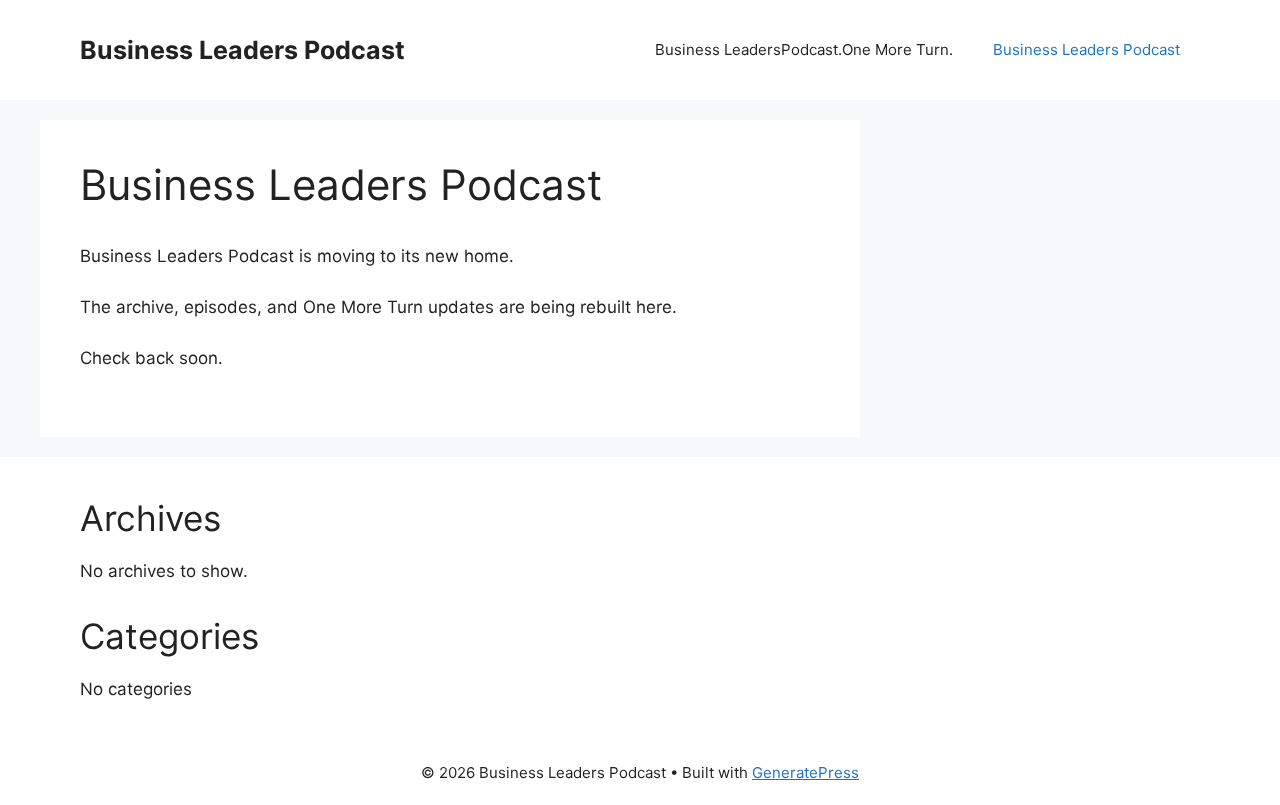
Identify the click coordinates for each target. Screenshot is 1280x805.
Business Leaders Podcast (242, 50)
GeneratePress (805, 772)
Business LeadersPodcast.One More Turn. (804, 49)
